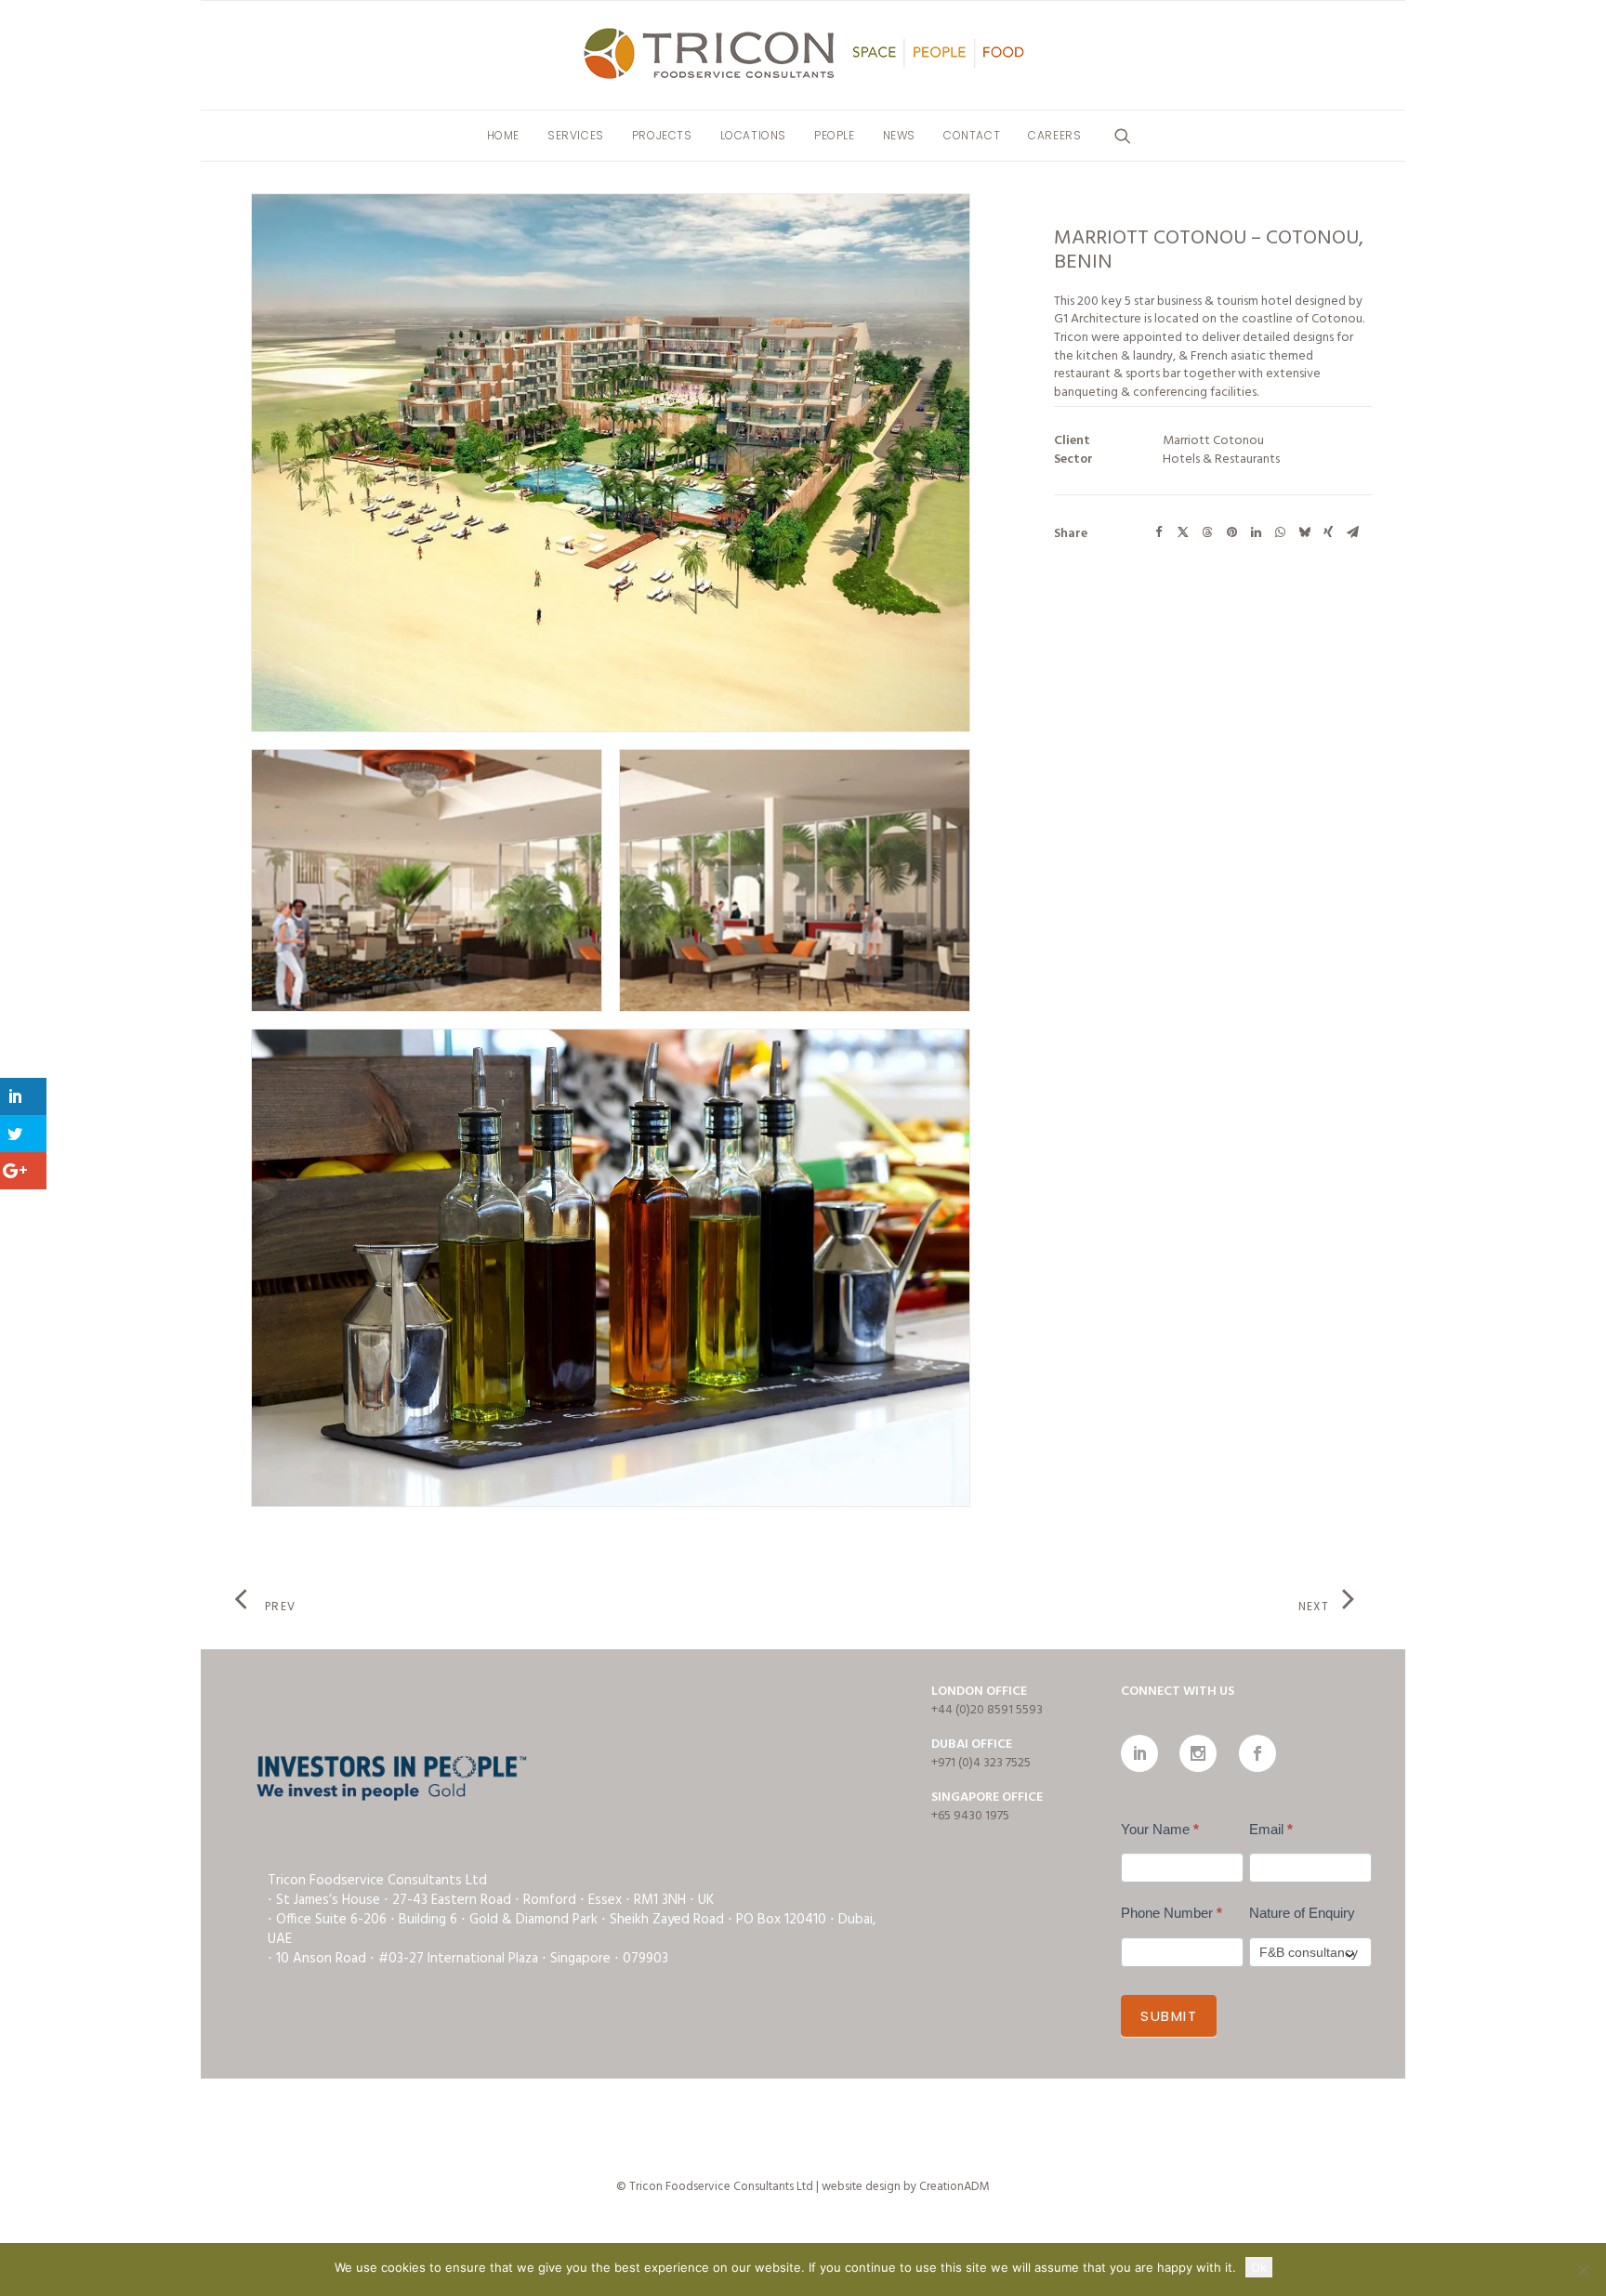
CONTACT (972, 135)
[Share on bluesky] (1304, 532)
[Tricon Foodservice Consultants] (803, 55)
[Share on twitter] (1183, 532)
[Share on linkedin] (1256, 532)
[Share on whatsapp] (1280, 532)
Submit (1169, 2016)
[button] (1123, 136)
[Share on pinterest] (1231, 532)
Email (1271, 1829)
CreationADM (954, 2187)
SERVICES (576, 135)
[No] (1583, 2270)
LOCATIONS (753, 135)
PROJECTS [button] (662, 135)
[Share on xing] (1328, 532)
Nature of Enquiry (1302, 1913)
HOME (503, 135)
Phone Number (1172, 1913)
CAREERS (1054, 135)
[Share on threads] (1207, 532)
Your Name (1160, 1829)
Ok (1259, 2267)
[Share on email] (1352, 532)
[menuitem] (503, 136)
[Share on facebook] (1159, 532)
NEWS (899, 135)
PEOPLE (835, 135)
